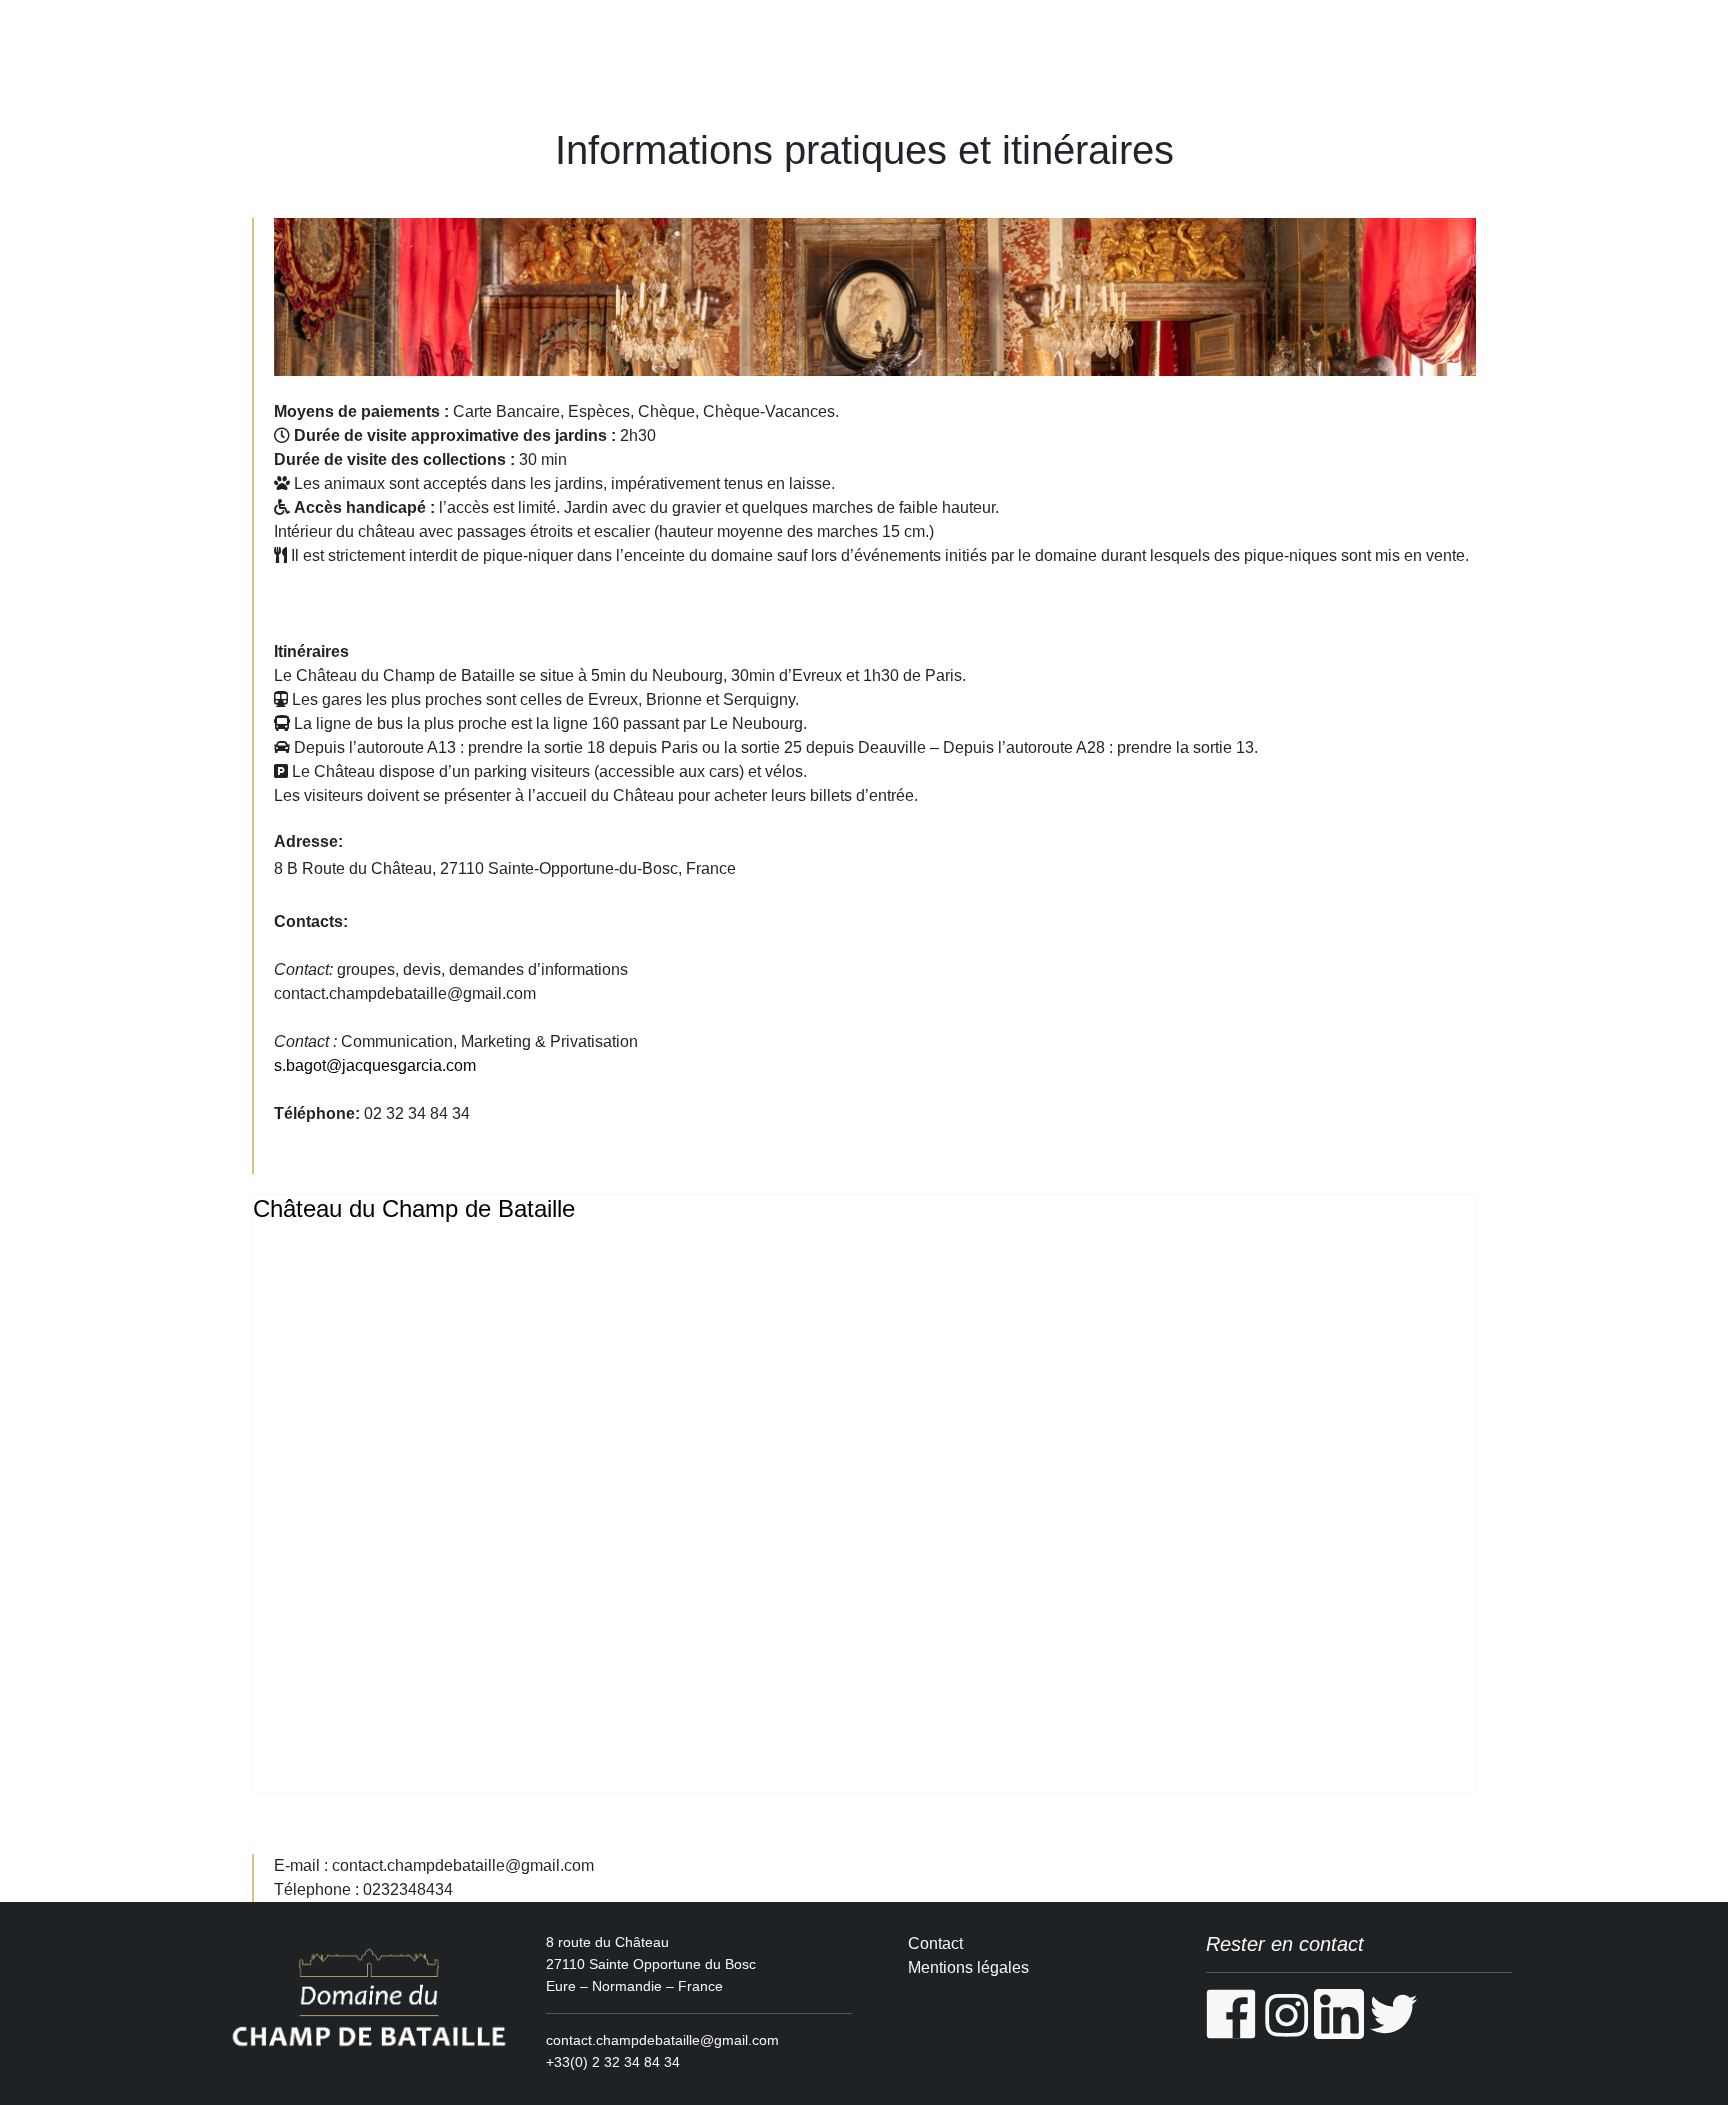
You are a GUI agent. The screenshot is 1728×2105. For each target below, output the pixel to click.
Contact (935, 1943)
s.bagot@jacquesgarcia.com (375, 1065)
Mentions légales (968, 1967)
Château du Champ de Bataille (414, 1208)
